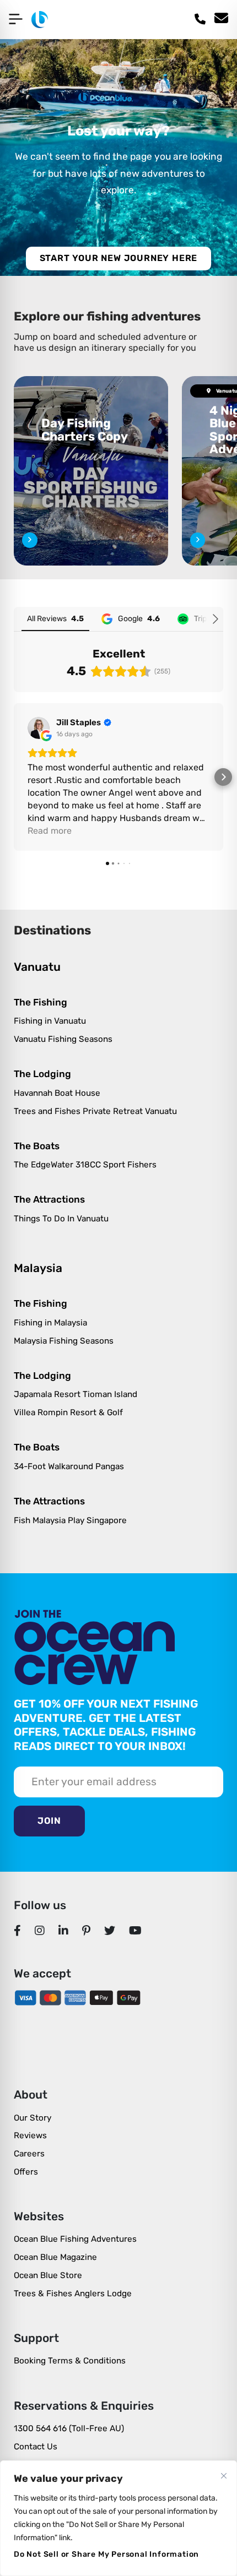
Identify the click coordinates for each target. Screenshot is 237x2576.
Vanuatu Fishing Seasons (63, 1039)
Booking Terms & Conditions (70, 2361)
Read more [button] (50, 831)
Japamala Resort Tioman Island (76, 1394)
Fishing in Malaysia (50, 1323)
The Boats (37, 1146)
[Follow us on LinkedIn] (64, 1930)
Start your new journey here (119, 258)
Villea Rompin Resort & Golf (68, 1412)
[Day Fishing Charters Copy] (91, 471)
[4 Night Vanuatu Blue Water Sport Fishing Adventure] (198, 540)
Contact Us (36, 2447)
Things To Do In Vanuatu (61, 1219)
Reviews (30, 2135)
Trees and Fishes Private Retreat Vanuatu (95, 1111)
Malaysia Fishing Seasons (64, 1341)
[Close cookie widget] (224, 2476)
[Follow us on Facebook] (18, 1930)
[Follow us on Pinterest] (87, 1930)
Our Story (33, 2118)
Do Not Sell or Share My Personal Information (106, 2554)
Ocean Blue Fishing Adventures (75, 2239)
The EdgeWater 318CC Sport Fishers (85, 1165)
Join (49, 1821)
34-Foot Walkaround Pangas (69, 1466)
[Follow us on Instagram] (40, 1930)
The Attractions (49, 1199)
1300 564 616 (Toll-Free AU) (69, 2428)
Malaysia (38, 1268)
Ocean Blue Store (48, 2275)
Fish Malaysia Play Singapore (70, 1520)
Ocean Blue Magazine (55, 2257)
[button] (14, 777)
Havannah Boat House (57, 1093)
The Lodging (42, 1074)
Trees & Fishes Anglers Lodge (73, 2294)
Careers (29, 2154)
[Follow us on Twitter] (110, 1930)
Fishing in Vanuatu (50, 1021)
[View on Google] (39, 728)
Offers (26, 2172)
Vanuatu (37, 967)
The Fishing (41, 1002)
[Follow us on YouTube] (136, 1930)
